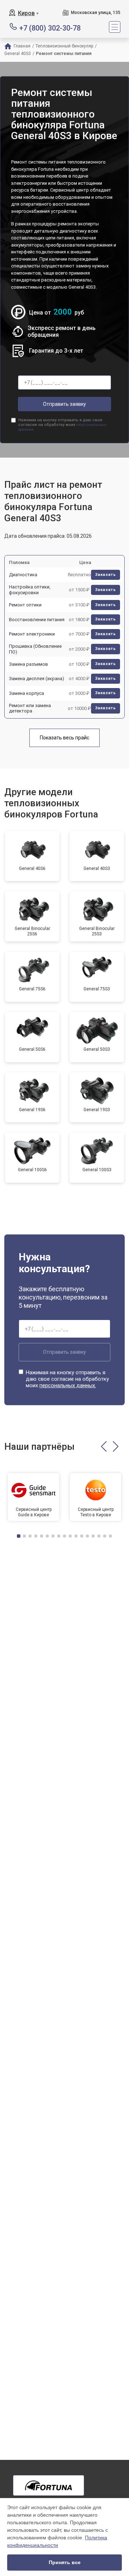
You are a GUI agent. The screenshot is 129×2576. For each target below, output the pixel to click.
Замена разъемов (28, 664)
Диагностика (23, 575)
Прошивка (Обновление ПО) (35, 649)
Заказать (106, 575)
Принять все (65, 2562)
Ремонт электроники (32, 634)
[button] (104, 1447)
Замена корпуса (27, 693)
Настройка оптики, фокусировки (30, 590)
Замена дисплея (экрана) (37, 679)
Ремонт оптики (25, 605)
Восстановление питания (37, 620)
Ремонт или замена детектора (30, 708)
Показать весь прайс (64, 738)
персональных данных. (68, 1385)
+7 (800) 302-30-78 (50, 27)
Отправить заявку (64, 404)
